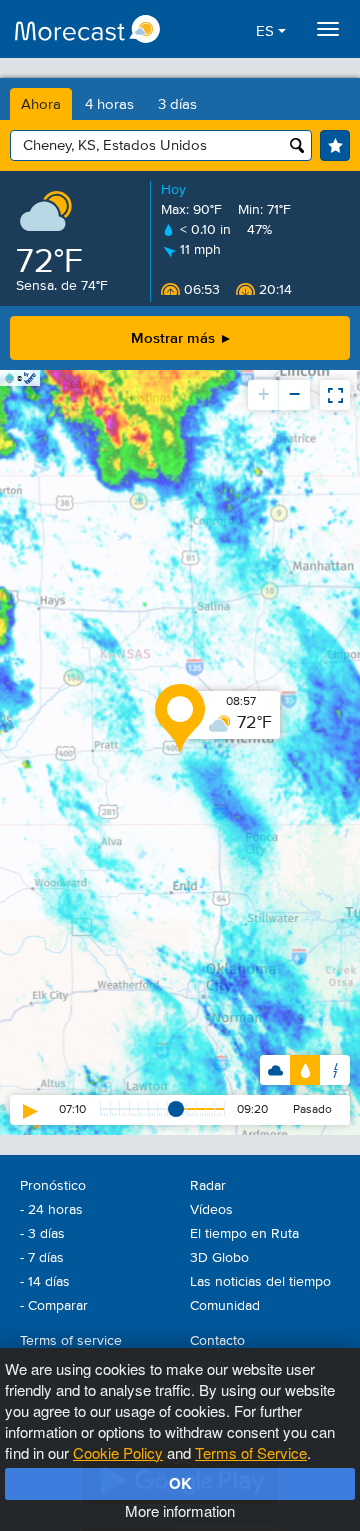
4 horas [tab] (109, 104)
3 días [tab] (177, 104)
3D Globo (219, 1258)
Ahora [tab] (41, 104)
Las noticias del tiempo (260, 1282)
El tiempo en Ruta (244, 1234)
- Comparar (54, 1306)
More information (180, 1510)
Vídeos (211, 1210)
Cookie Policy (118, 1452)
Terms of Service (251, 1452)
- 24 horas (51, 1210)
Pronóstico (53, 1186)
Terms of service (71, 1341)
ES (267, 31)
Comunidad (225, 1306)
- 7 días (42, 1258)
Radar (208, 1186)
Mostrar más (175, 337)
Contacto (217, 1341)
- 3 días (42, 1234)
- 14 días (45, 1282)
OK (180, 1483)
